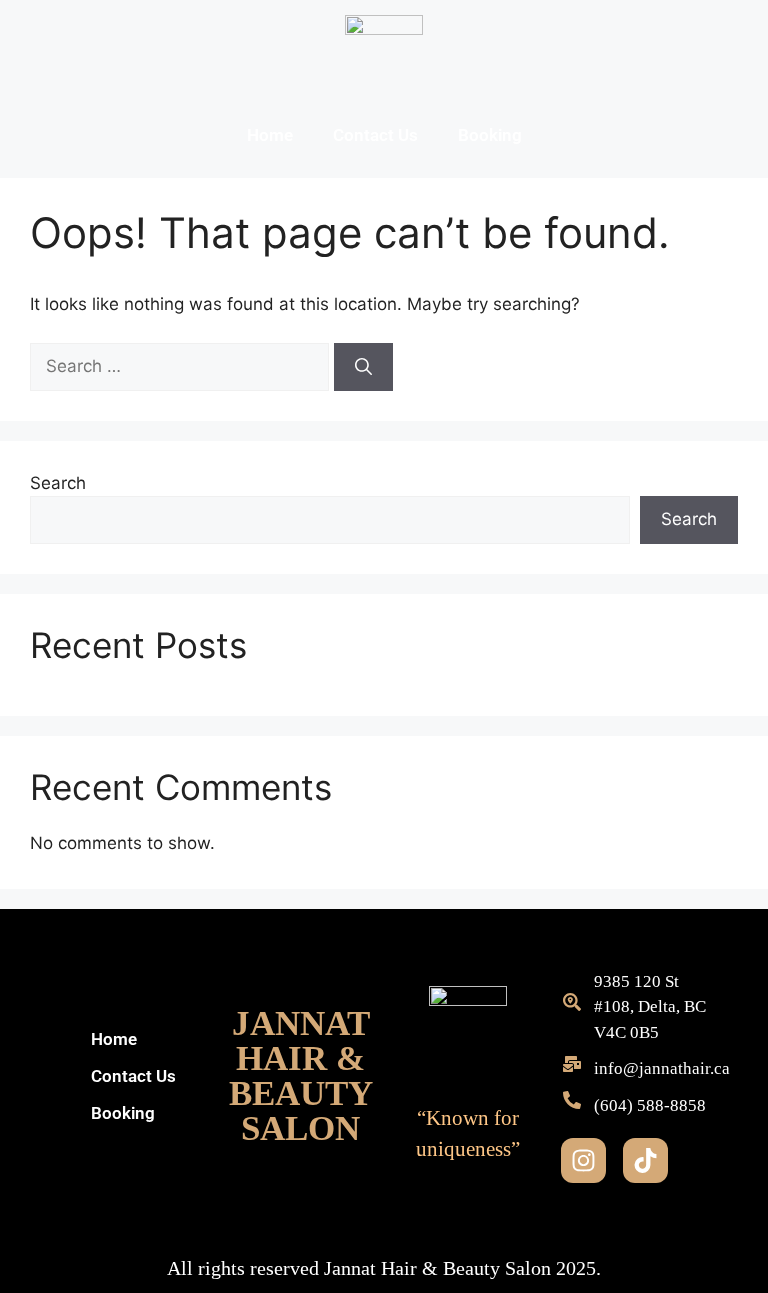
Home (270, 135)
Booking (490, 135)
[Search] (363, 367)
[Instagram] (583, 1160)
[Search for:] (182, 366)
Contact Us (375, 135)
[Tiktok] (645, 1160)
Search (58, 483)
